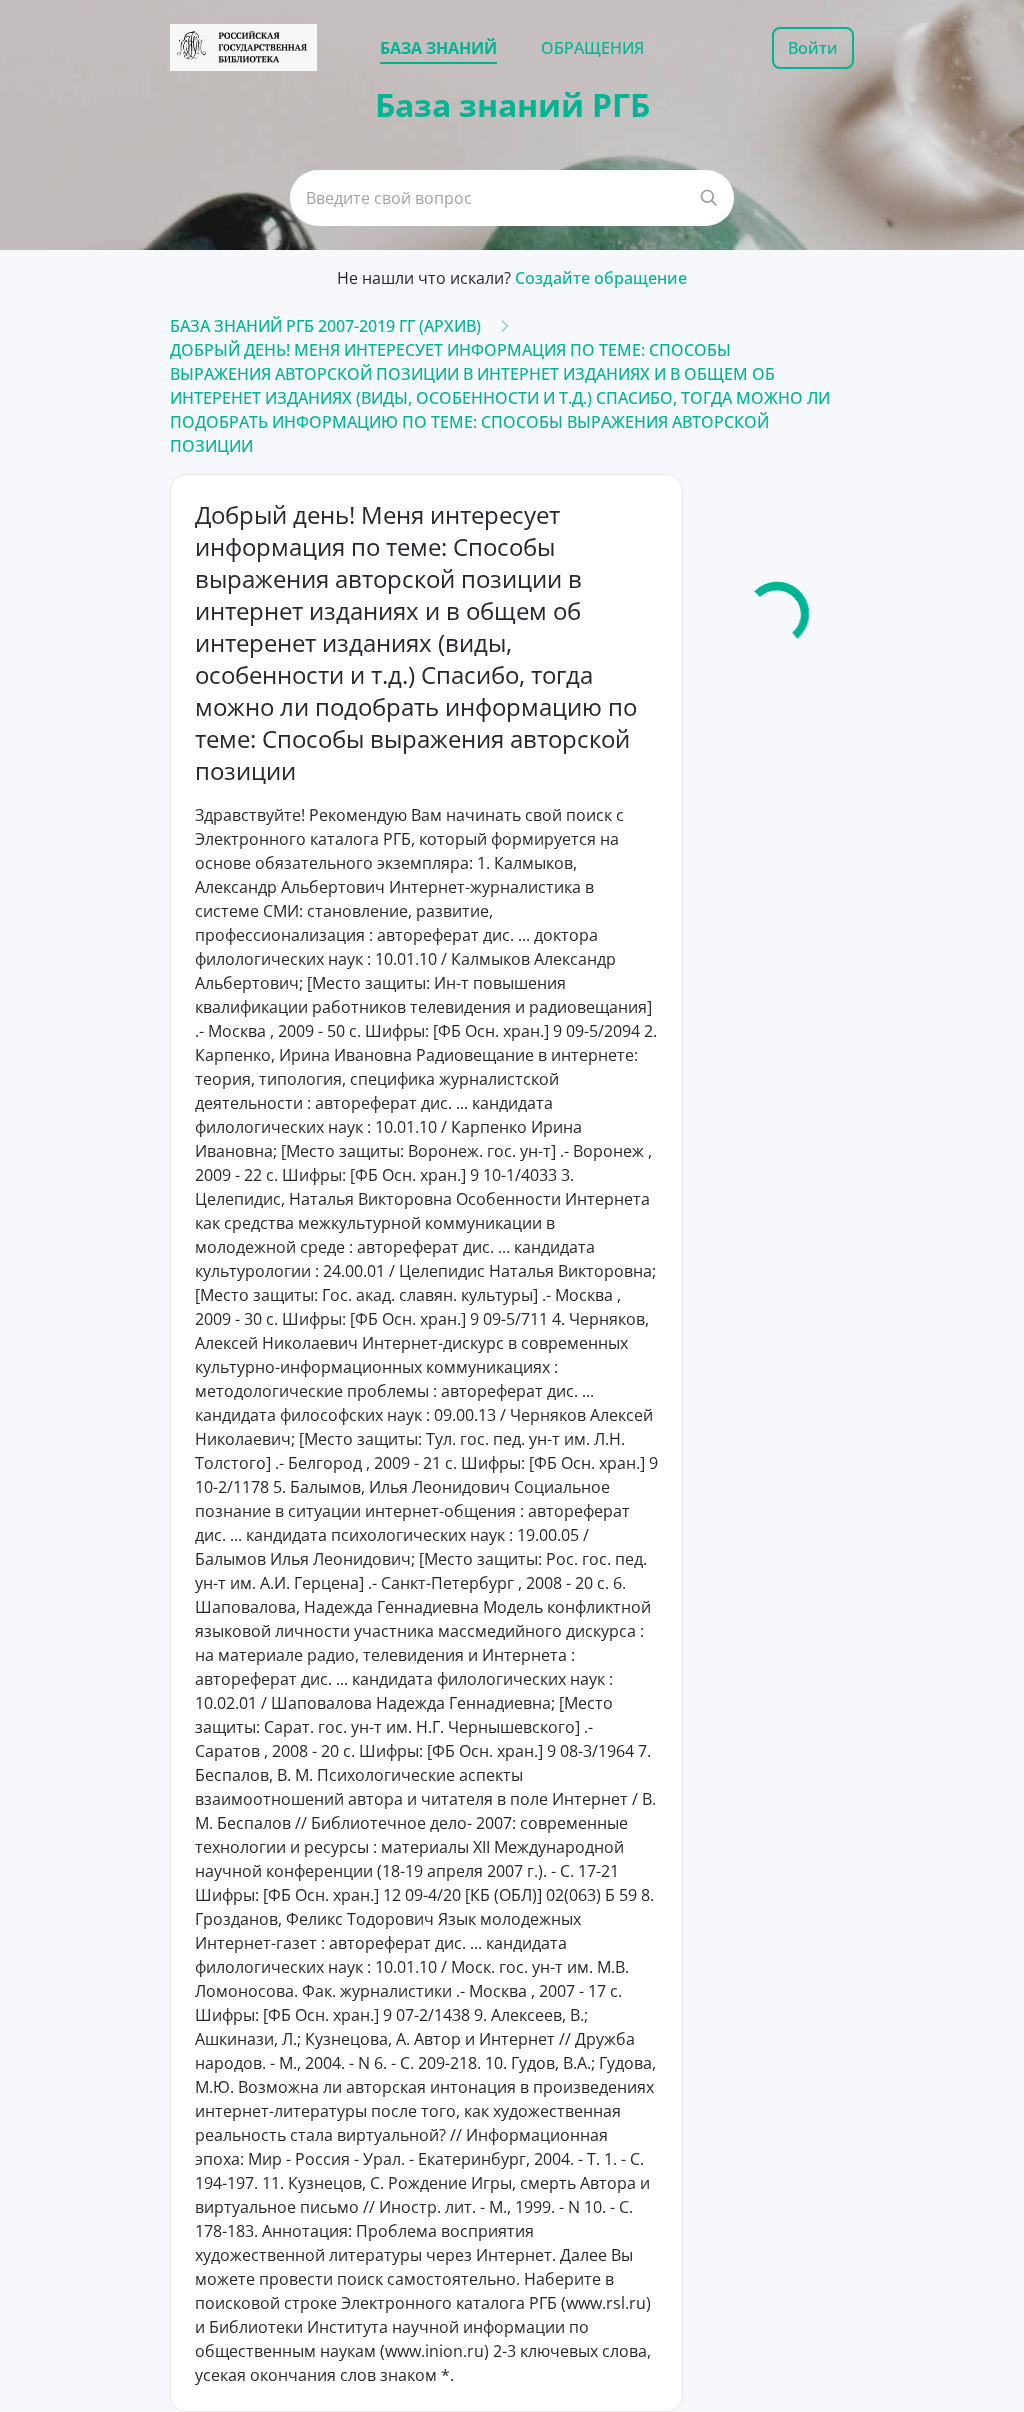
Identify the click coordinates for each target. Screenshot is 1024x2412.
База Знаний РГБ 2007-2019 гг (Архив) (325, 326)
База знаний (438, 48)
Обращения (592, 48)
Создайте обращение (601, 278)
